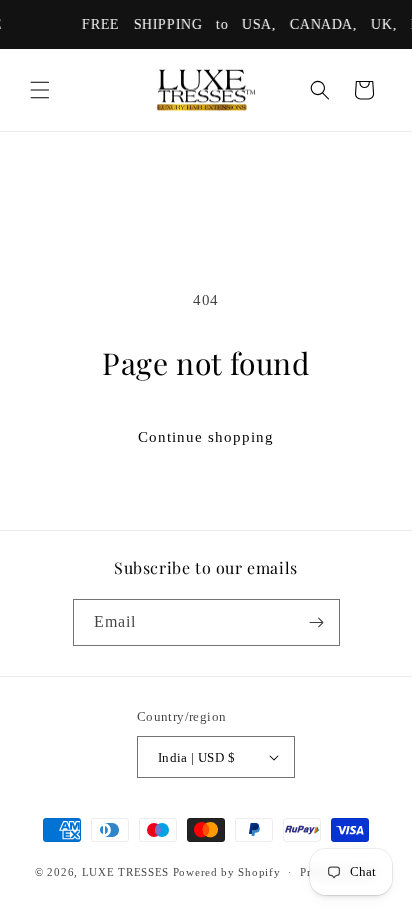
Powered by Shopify (227, 872)
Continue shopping (206, 437)
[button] (40, 90)
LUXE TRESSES (125, 872)
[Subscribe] (317, 622)
